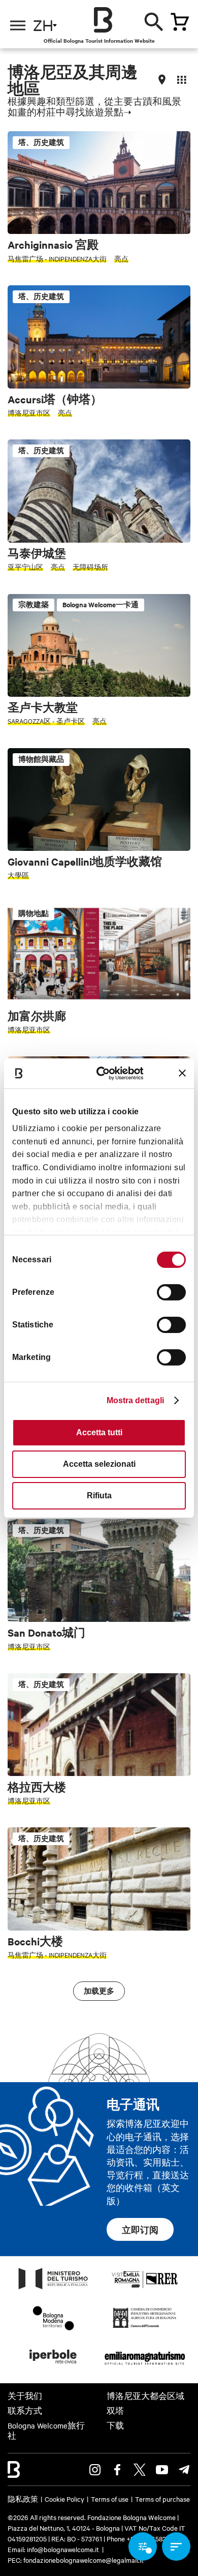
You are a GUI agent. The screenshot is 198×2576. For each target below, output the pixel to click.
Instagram (95, 2470)
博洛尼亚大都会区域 (145, 2396)
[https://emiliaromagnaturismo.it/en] (145, 2366)
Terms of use (110, 2499)
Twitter (140, 2470)
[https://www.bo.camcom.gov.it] (144, 2327)
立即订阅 (140, 2230)
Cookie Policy (64, 2499)
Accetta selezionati (99, 1464)
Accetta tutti (99, 1432)
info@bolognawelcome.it (63, 2549)
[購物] (180, 22)
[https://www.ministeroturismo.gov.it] (53, 2289)
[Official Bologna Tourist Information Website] (103, 20)
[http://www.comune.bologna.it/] (53, 2366)
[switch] (171, 1292)
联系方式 (25, 2411)
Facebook (117, 2470)
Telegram (184, 2470)
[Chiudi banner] (182, 1073)
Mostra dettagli (136, 1400)
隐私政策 (23, 2499)
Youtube (162, 2470)
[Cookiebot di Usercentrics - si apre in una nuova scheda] (106, 1073)
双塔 (115, 2411)
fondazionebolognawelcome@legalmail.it (84, 2560)
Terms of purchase (162, 2499)
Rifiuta (99, 1496)
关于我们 (25, 2396)
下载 (115, 2425)
